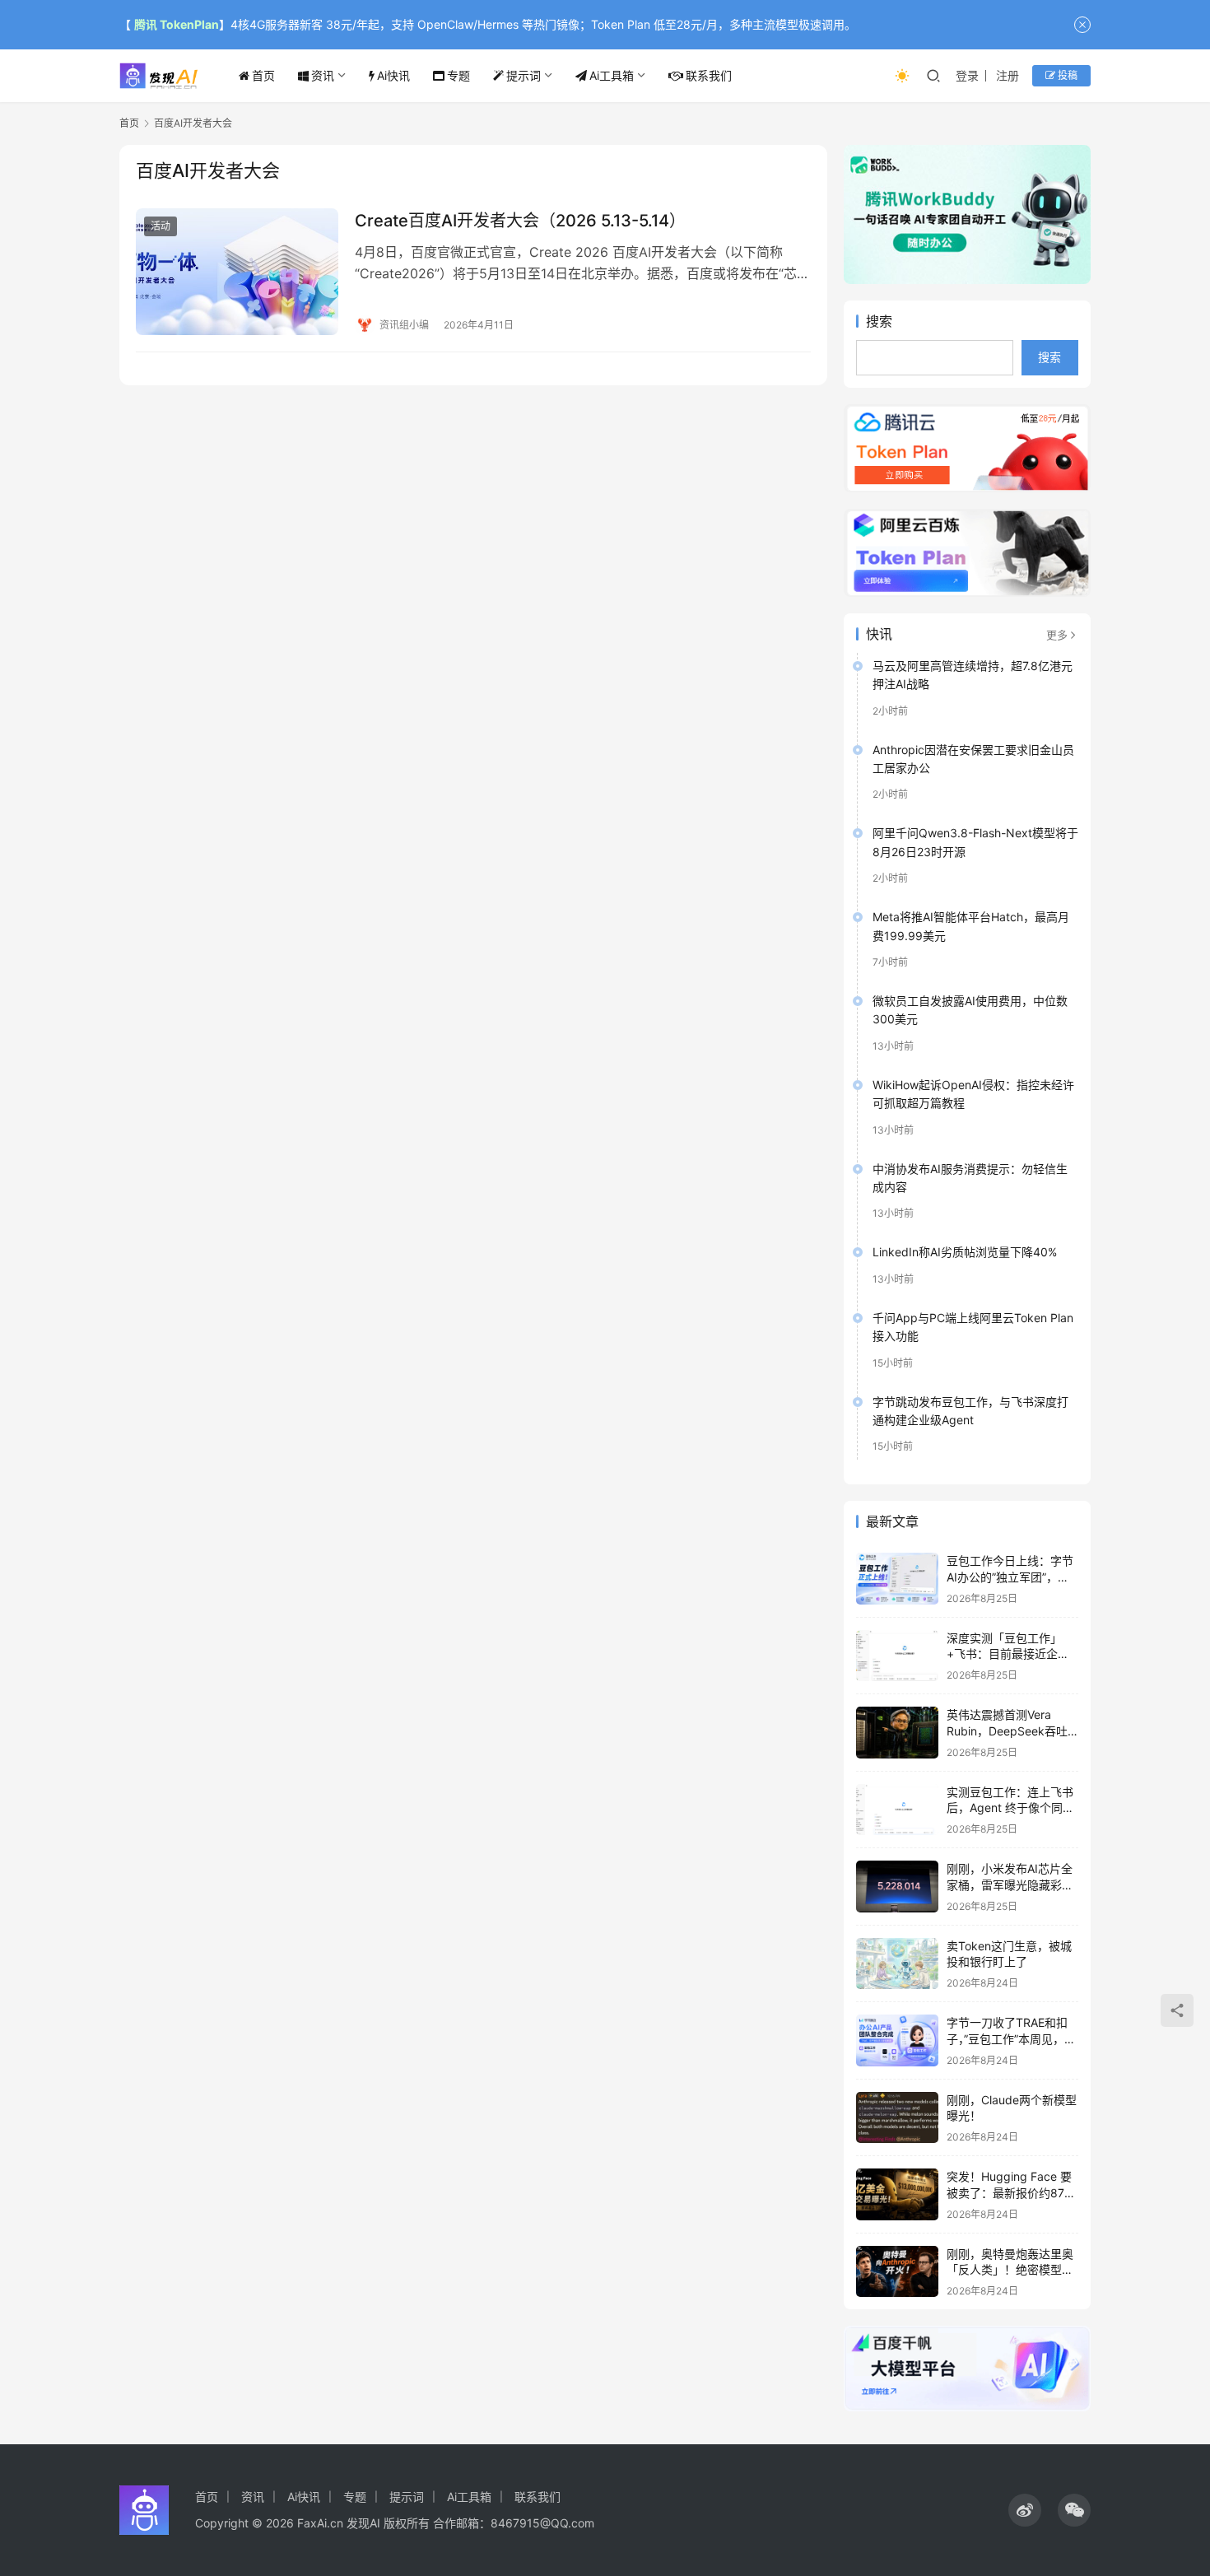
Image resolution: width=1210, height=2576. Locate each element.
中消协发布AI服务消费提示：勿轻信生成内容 (970, 1178)
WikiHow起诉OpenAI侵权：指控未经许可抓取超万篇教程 (973, 1094)
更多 (1057, 635)
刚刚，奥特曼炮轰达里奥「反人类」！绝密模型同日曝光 (1010, 2270)
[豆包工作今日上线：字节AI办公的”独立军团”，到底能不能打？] (897, 1579)
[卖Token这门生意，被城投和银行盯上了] (897, 1964)
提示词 (524, 75)
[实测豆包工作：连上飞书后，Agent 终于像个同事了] (897, 1810)
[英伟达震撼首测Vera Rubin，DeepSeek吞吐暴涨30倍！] (897, 1733)
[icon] (1025, 2510)
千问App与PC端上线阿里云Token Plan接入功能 (973, 1327)
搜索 (879, 321)
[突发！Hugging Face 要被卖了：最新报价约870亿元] (897, 2194)
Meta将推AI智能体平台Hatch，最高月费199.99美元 (971, 926)
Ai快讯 (393, 75)
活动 (161, 226)
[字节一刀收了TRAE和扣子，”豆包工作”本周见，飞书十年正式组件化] (897, 2040)
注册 (1008, 75)
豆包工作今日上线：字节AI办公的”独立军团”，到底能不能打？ (1010, 1577)
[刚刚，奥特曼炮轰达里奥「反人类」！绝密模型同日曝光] (897, 2272)
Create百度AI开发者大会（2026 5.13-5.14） (520, 221)
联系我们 (709, 75)
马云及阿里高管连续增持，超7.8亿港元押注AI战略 (973, 675)
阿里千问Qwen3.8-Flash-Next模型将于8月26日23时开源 (975, 842)
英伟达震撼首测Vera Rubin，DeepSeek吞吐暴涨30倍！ (1007, 1731)
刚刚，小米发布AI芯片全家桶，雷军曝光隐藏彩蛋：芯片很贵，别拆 (1010, 1884)
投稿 (1066, 75)
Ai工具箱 (612, 75)
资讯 (323, 75)
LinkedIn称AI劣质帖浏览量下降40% (965, 1252)
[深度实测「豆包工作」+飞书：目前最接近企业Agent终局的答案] (897, 1656)
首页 (263, 75)
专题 (458, 75)
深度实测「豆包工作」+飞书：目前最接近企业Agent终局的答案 (1008, 1654)
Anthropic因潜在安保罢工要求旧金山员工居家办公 (973, 759)
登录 (967, 75)
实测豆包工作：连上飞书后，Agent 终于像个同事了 (1010, 1808)
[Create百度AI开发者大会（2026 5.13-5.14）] (237, 272)
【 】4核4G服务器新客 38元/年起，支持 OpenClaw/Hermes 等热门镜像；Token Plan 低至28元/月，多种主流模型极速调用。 (488, 24)
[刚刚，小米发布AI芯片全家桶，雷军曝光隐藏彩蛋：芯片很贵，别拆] (897, 1887)
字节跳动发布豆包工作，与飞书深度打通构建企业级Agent (970, 1411)
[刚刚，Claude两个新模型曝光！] (897, 2118)
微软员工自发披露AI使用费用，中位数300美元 (970, 1010)
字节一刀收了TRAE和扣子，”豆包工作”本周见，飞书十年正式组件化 (1011, 2038)
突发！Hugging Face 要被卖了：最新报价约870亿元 (1009, 2192)
